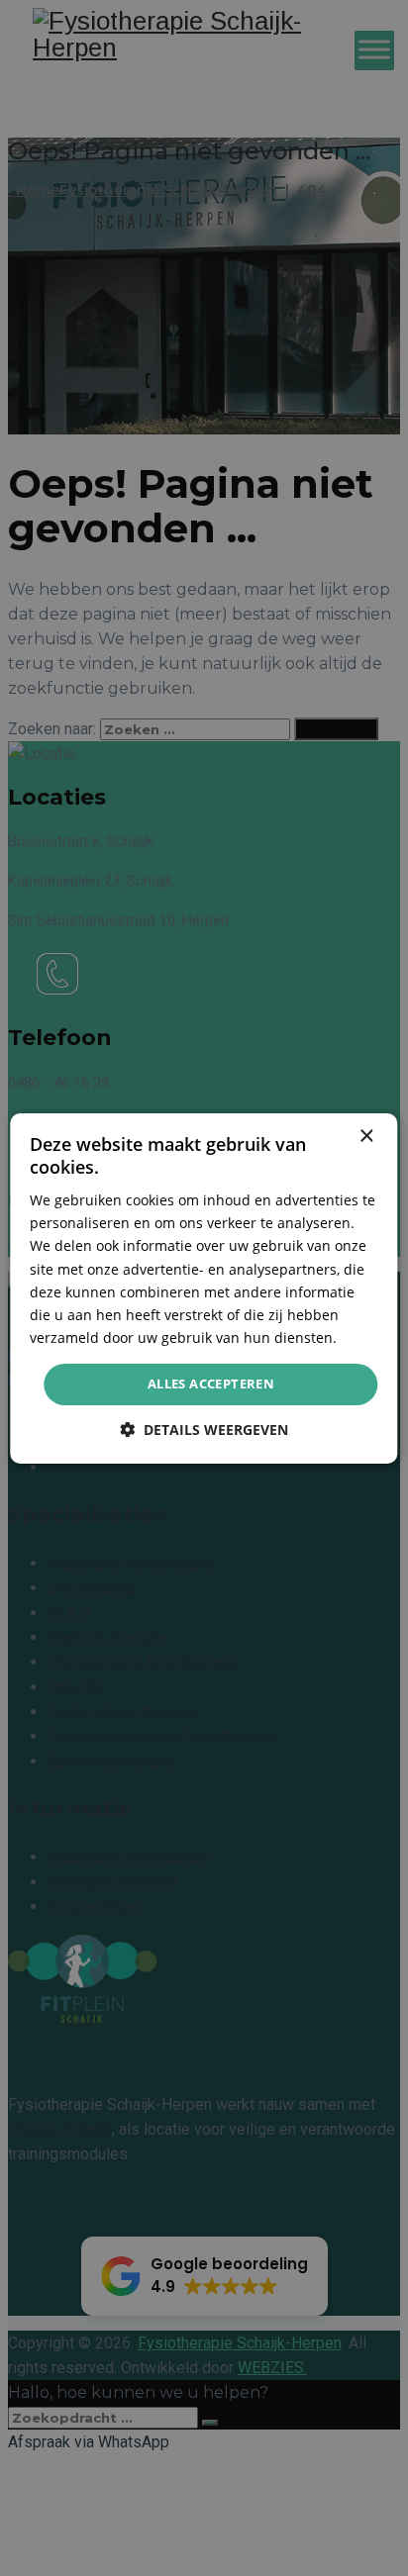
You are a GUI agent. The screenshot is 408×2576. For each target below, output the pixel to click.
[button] (204, 1430)
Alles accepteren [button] (211, 1383)
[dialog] (204, 1288)
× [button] (366, 1136)
